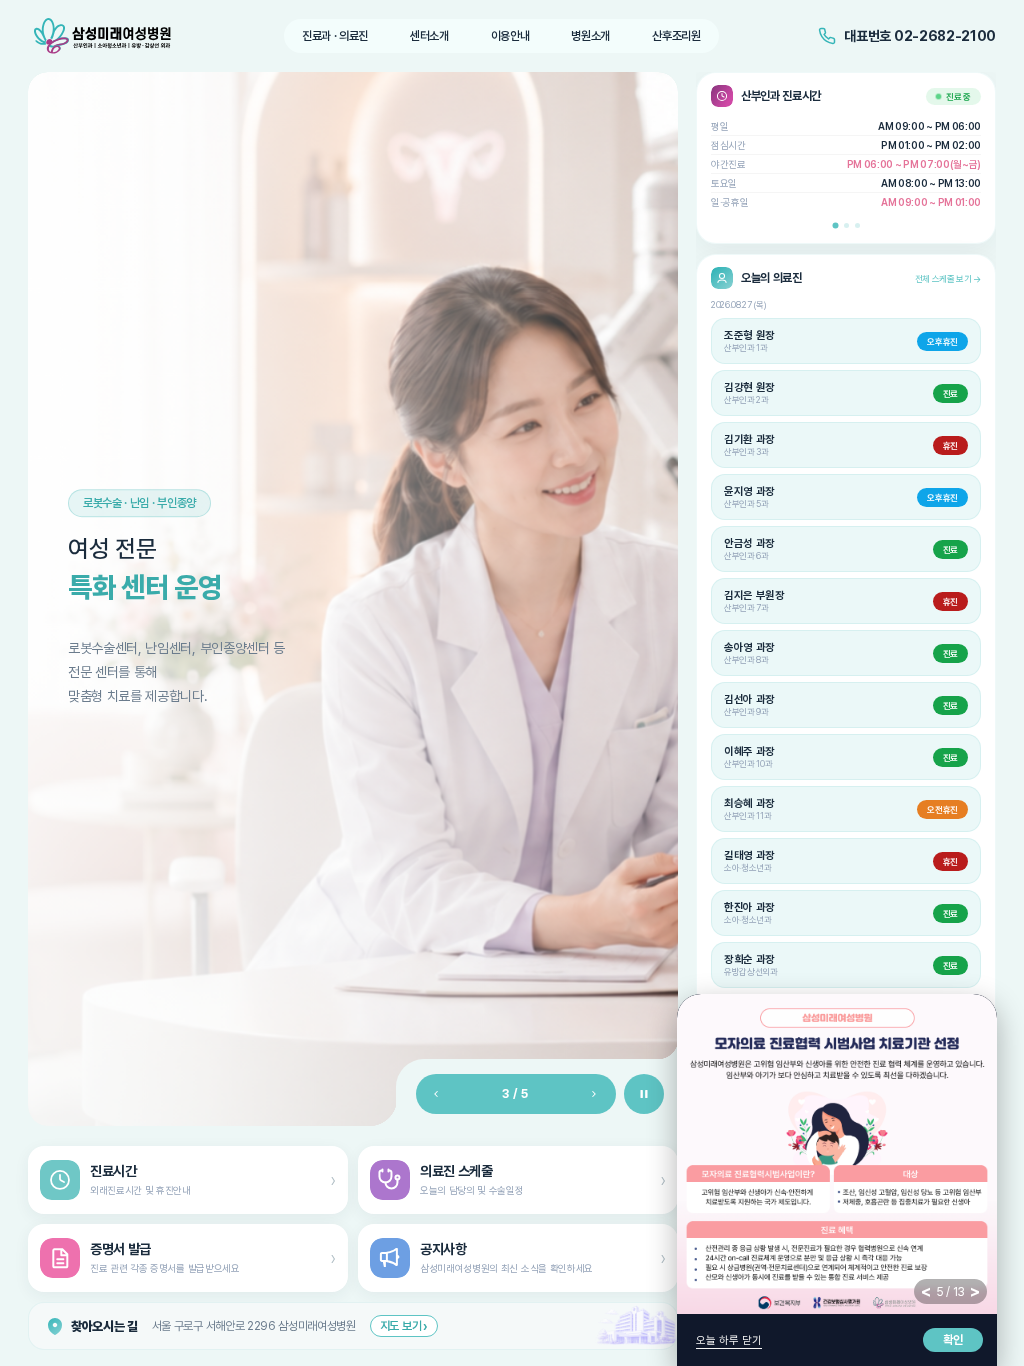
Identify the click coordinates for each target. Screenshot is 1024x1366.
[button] (835, 225)
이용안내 (510, 36)
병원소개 (590, 36)
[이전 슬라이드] (434, 1094)
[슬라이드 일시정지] (644, 1094)
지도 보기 (404, 1326)
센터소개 (429, 36)
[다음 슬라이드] (594, 1094)
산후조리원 (676, 36)
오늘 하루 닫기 (729, 1340)
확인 (953, 1340)
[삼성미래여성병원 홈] (106, 36)
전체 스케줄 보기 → (948, 278)
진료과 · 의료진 (335, 36)
